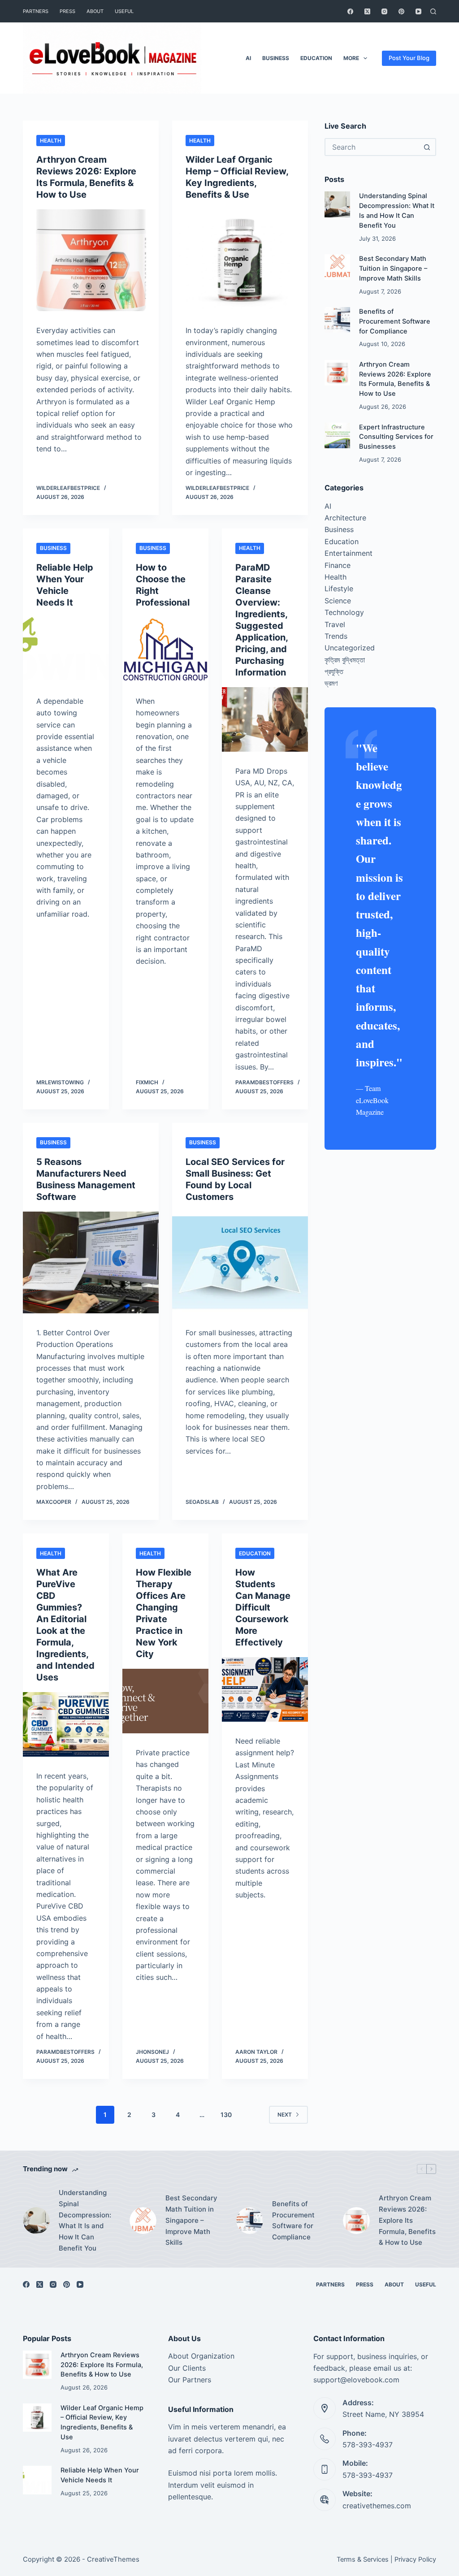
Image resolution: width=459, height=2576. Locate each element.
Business (276, 58)
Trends (336, 636)
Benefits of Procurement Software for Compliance (395, 321)
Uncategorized (350, 648)
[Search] (433, 11)
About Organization (201, 2356)
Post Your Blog (409, 58)
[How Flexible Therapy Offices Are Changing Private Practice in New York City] (165, 1701)
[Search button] (427, 147)
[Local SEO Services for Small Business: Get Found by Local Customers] (240, 1262)
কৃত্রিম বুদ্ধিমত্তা (345, 660)
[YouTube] (418, 11)
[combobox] (372, 147)
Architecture (345, 518)
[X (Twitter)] (367, 11)
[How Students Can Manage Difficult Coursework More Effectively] (265, 1689)
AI (248, 58)
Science (338, 601)
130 (226, 2115)
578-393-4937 (368, 2445)
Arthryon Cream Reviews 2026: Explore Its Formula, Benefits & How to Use (407, 2220)
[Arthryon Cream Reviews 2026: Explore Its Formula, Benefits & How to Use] (91, 260)
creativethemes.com (377, 2506)
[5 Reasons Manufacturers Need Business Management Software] (91, 1262)
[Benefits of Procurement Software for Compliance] (337, 320)
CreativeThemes (113, 2559)
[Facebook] (350, 11)
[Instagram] (384, 11)
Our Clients (187, 2368)
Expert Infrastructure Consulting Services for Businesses (396, 437)
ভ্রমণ (331, 683)
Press (67, 11)
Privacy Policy (415, 2559)
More (351, 58)
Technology (344, 612)
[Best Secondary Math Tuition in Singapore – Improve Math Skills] (337, 267)
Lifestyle (339, 589)
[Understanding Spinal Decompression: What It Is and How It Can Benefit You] (337, 204)
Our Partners (190, 2380)
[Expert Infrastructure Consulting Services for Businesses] (337, 435)
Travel (335, 624)
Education (316, 58)
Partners (36, 11)
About (95, 11)
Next (285, 2115)
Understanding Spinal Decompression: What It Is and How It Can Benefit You (85, 2220)
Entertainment (349, 553)
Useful (124, 11)
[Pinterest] (401, 11)
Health (51, 141)
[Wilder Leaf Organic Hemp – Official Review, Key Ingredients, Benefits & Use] (240, 260)
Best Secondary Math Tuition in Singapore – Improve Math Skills (393, 268)
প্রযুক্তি (334, 671)
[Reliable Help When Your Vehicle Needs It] (66, 649)
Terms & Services (363, 2559)
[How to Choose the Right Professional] (165, 649)
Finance (338, 565)
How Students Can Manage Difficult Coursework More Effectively (263, 1607)
